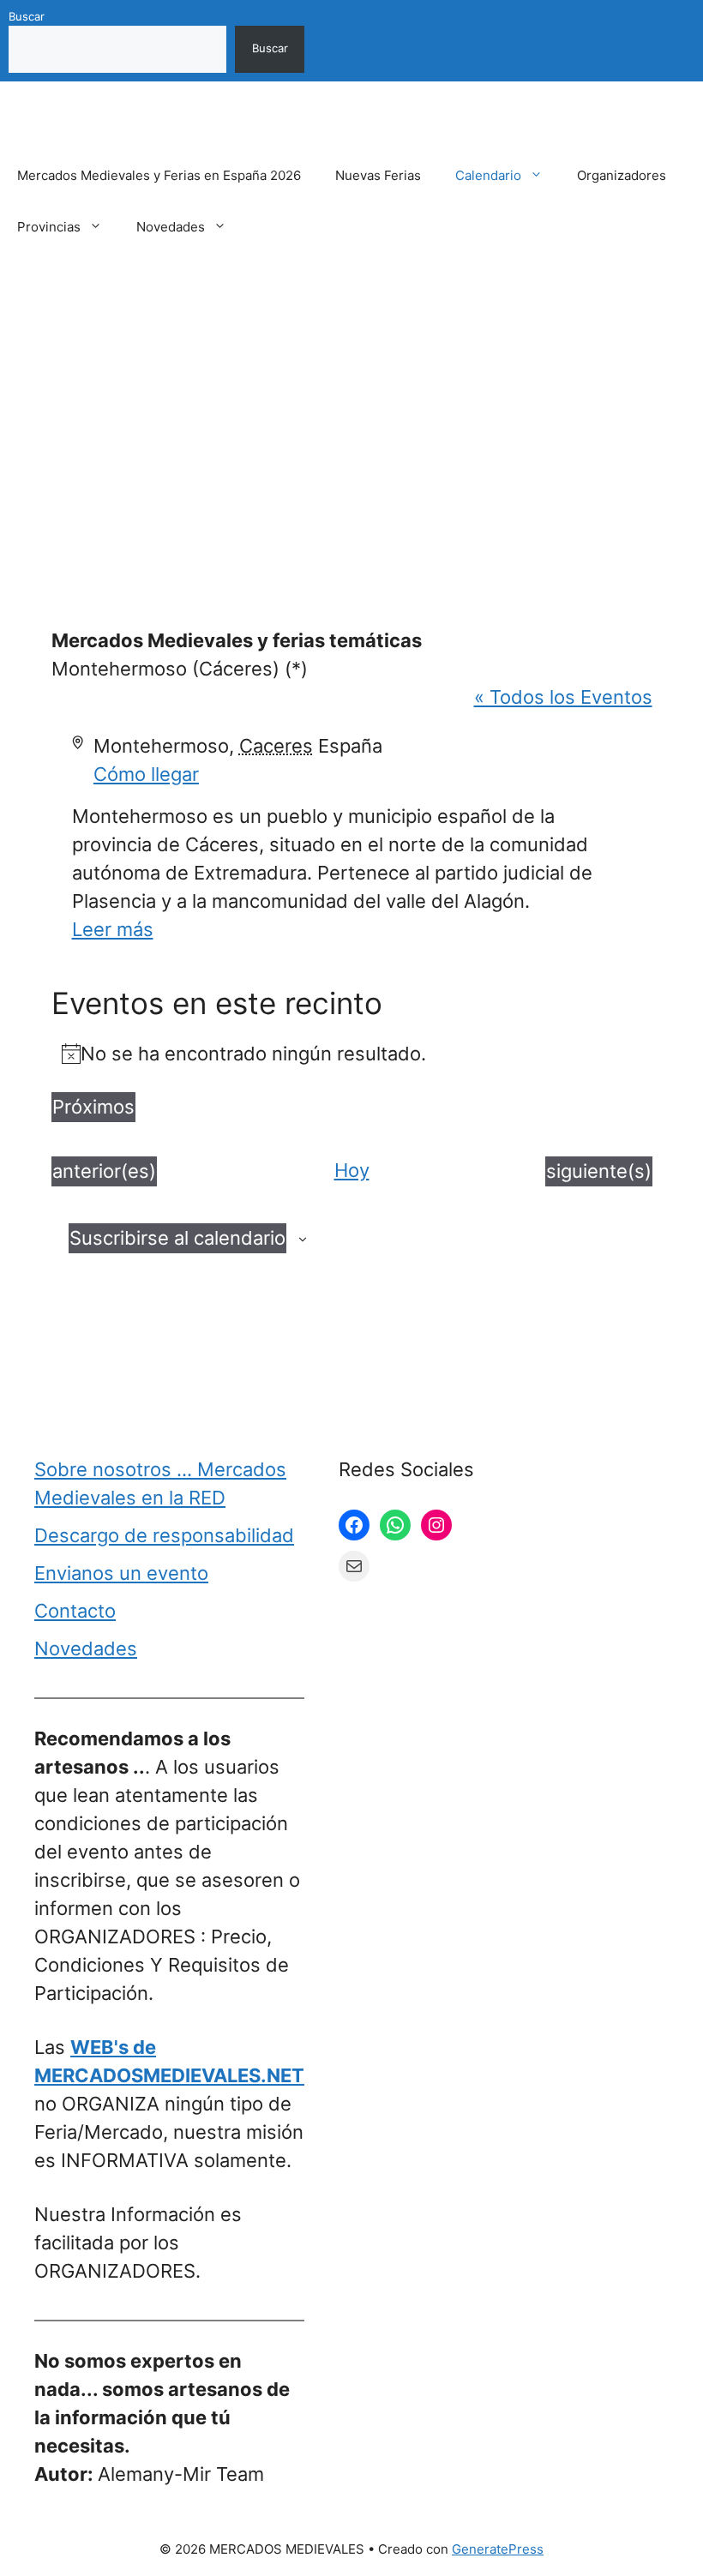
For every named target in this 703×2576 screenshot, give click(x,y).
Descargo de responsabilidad (164, 1535)
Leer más (113, 929)
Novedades (171, 227)
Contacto (75, 1611)
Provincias (49, 227)
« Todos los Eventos (563, 697)
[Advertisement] (351, 414)
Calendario (488, 175)
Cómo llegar (146, 774)
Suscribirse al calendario (177, 1238)
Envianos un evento (121, 1573)
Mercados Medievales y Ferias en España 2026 (159, 175)
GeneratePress (498, 2549)
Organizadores (622, 175)
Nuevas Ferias (378, 175)
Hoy (352, 1170)
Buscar (27, 16)
